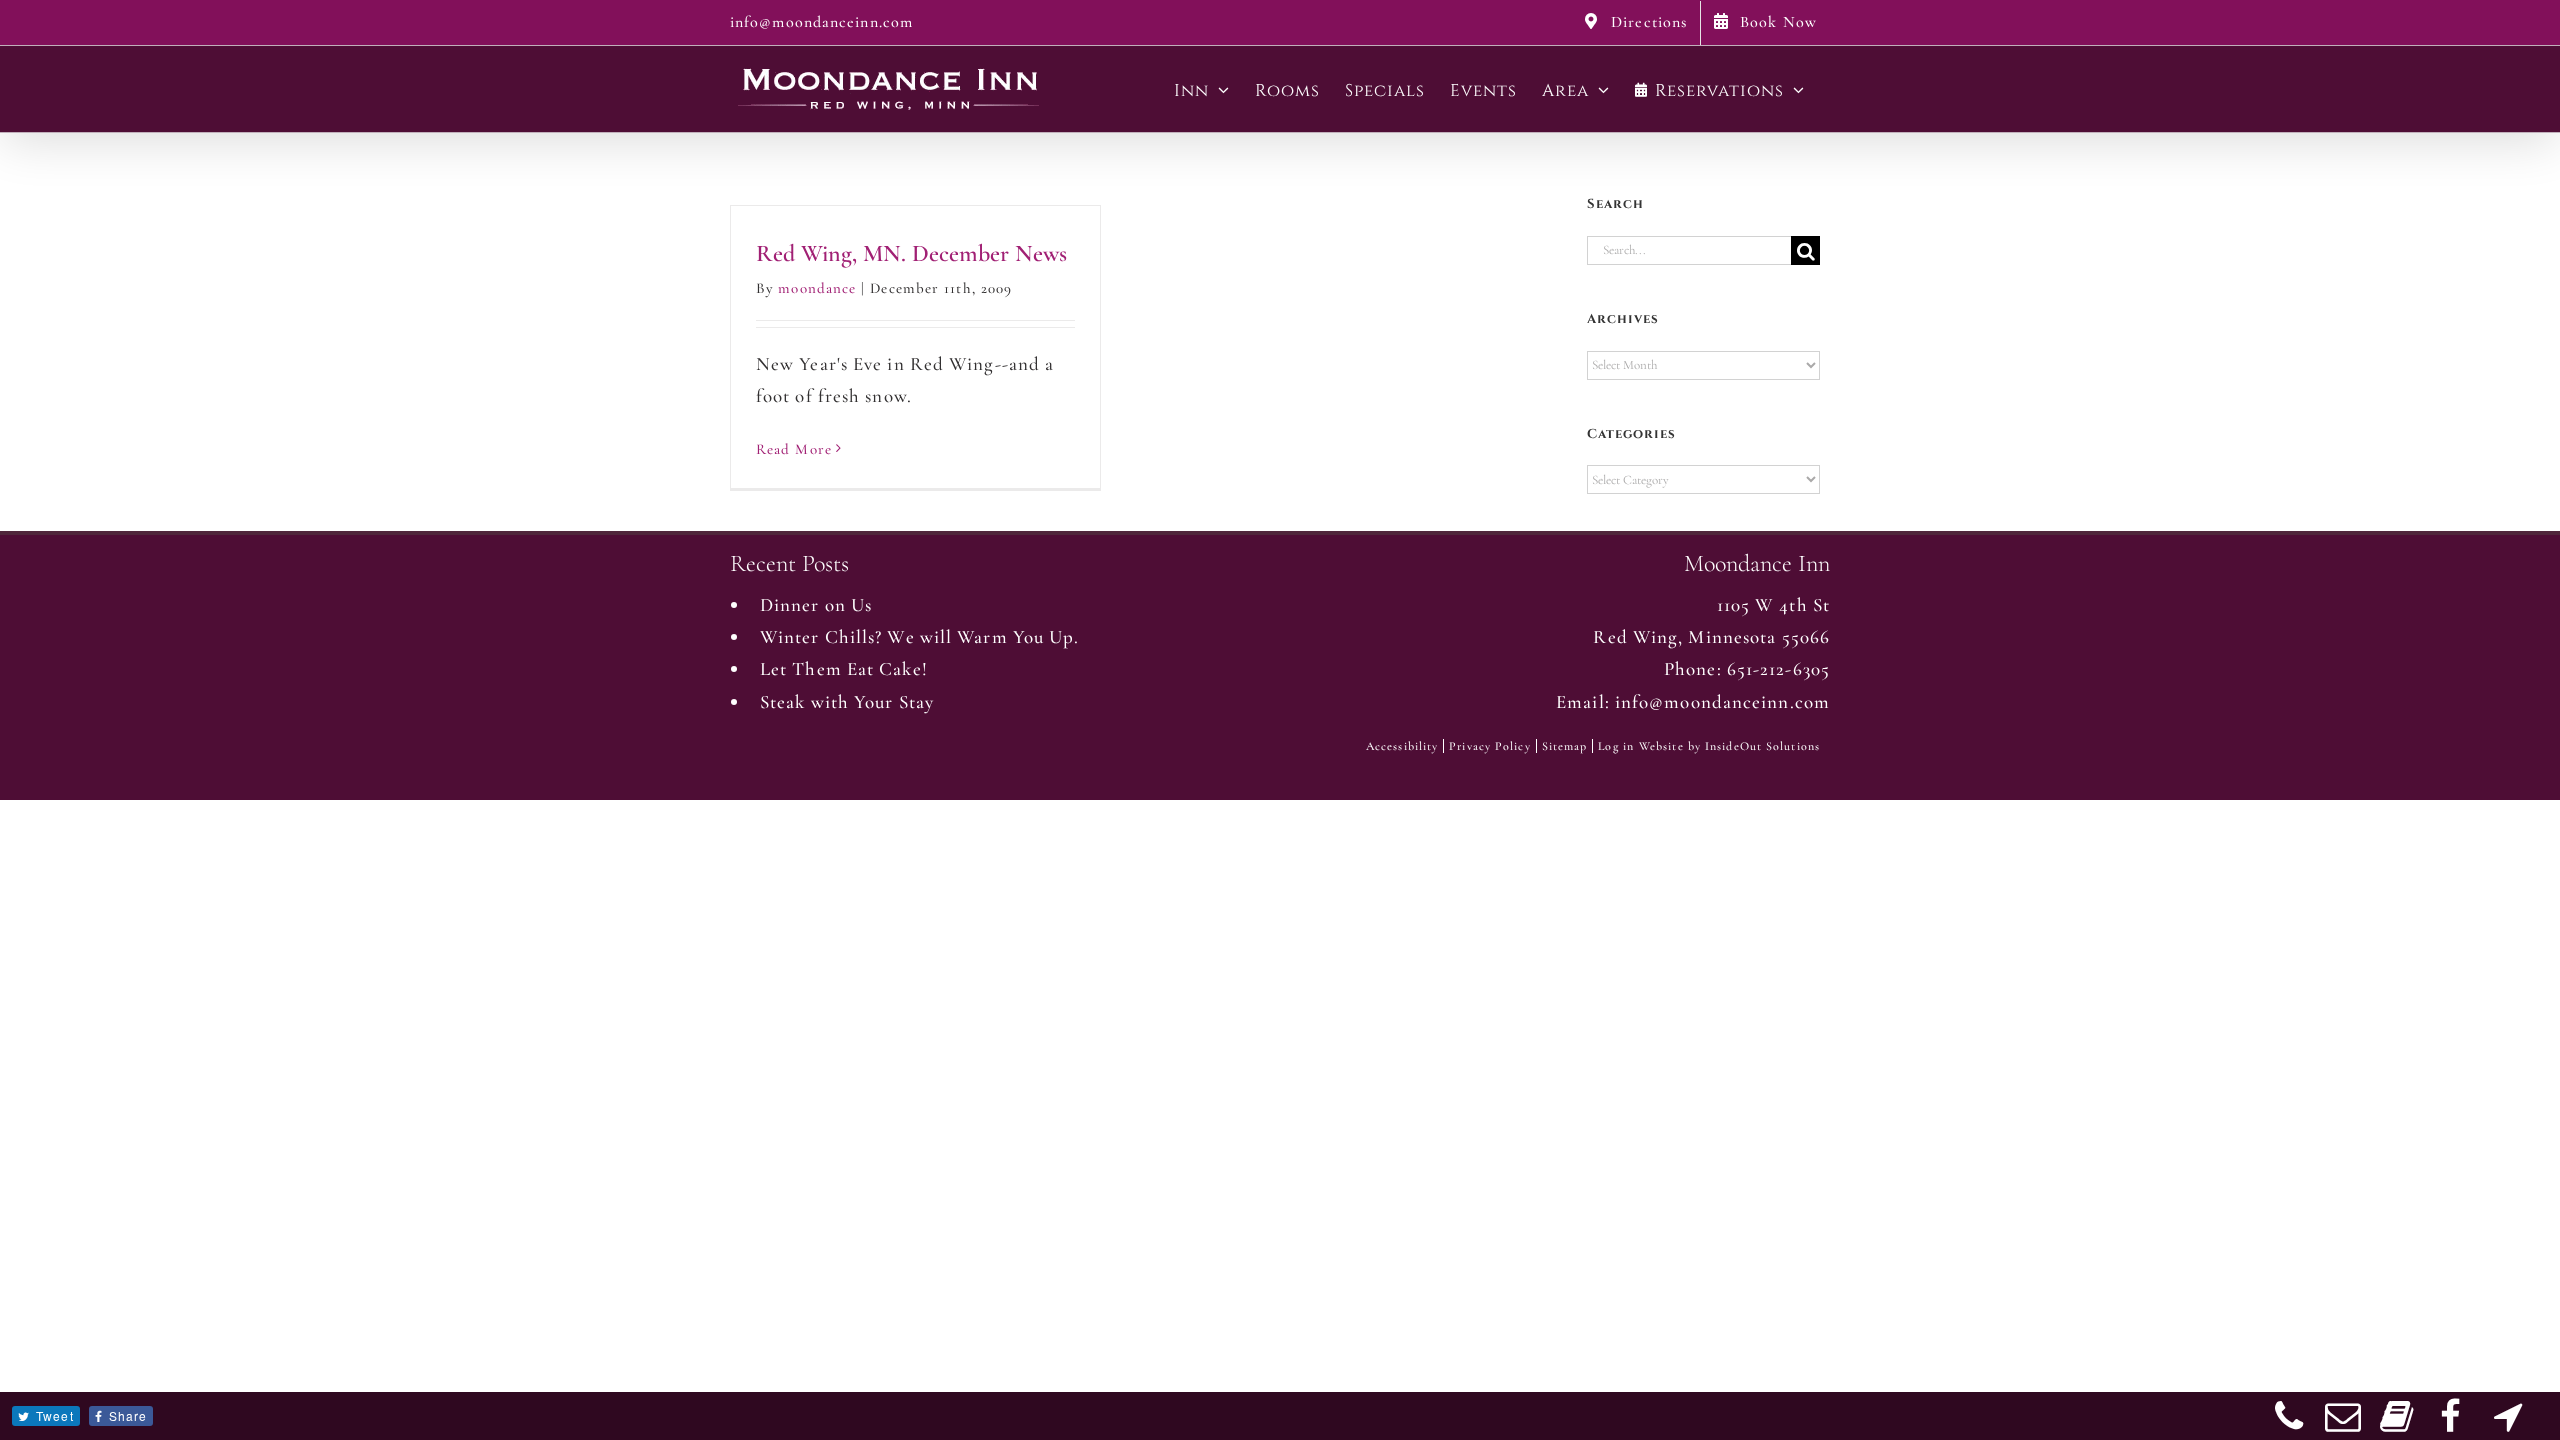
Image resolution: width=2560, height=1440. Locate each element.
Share (128, 1415)
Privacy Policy (1489, 746)
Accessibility (1402, 746)
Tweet (55, 1415)
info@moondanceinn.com (821, 22)
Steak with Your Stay (847, 701)
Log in (1616, 746)
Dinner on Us (816, 604)
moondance (817, 288)
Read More (794, 449)
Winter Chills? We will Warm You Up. (920, 636)
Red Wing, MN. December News (911, 253)
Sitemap (1565, 746)
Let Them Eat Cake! (844, 668)
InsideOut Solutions (1762, 746)
